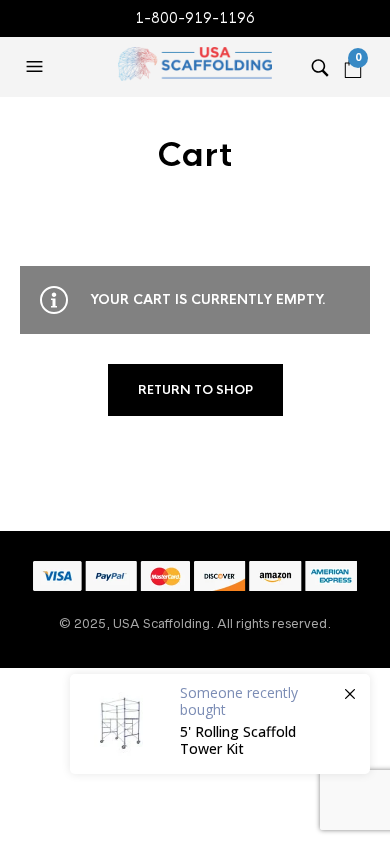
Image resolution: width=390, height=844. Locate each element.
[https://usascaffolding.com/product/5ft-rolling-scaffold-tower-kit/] (220, 724)
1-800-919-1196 (195, 18)
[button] (37, 67)
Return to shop (195, 390)
